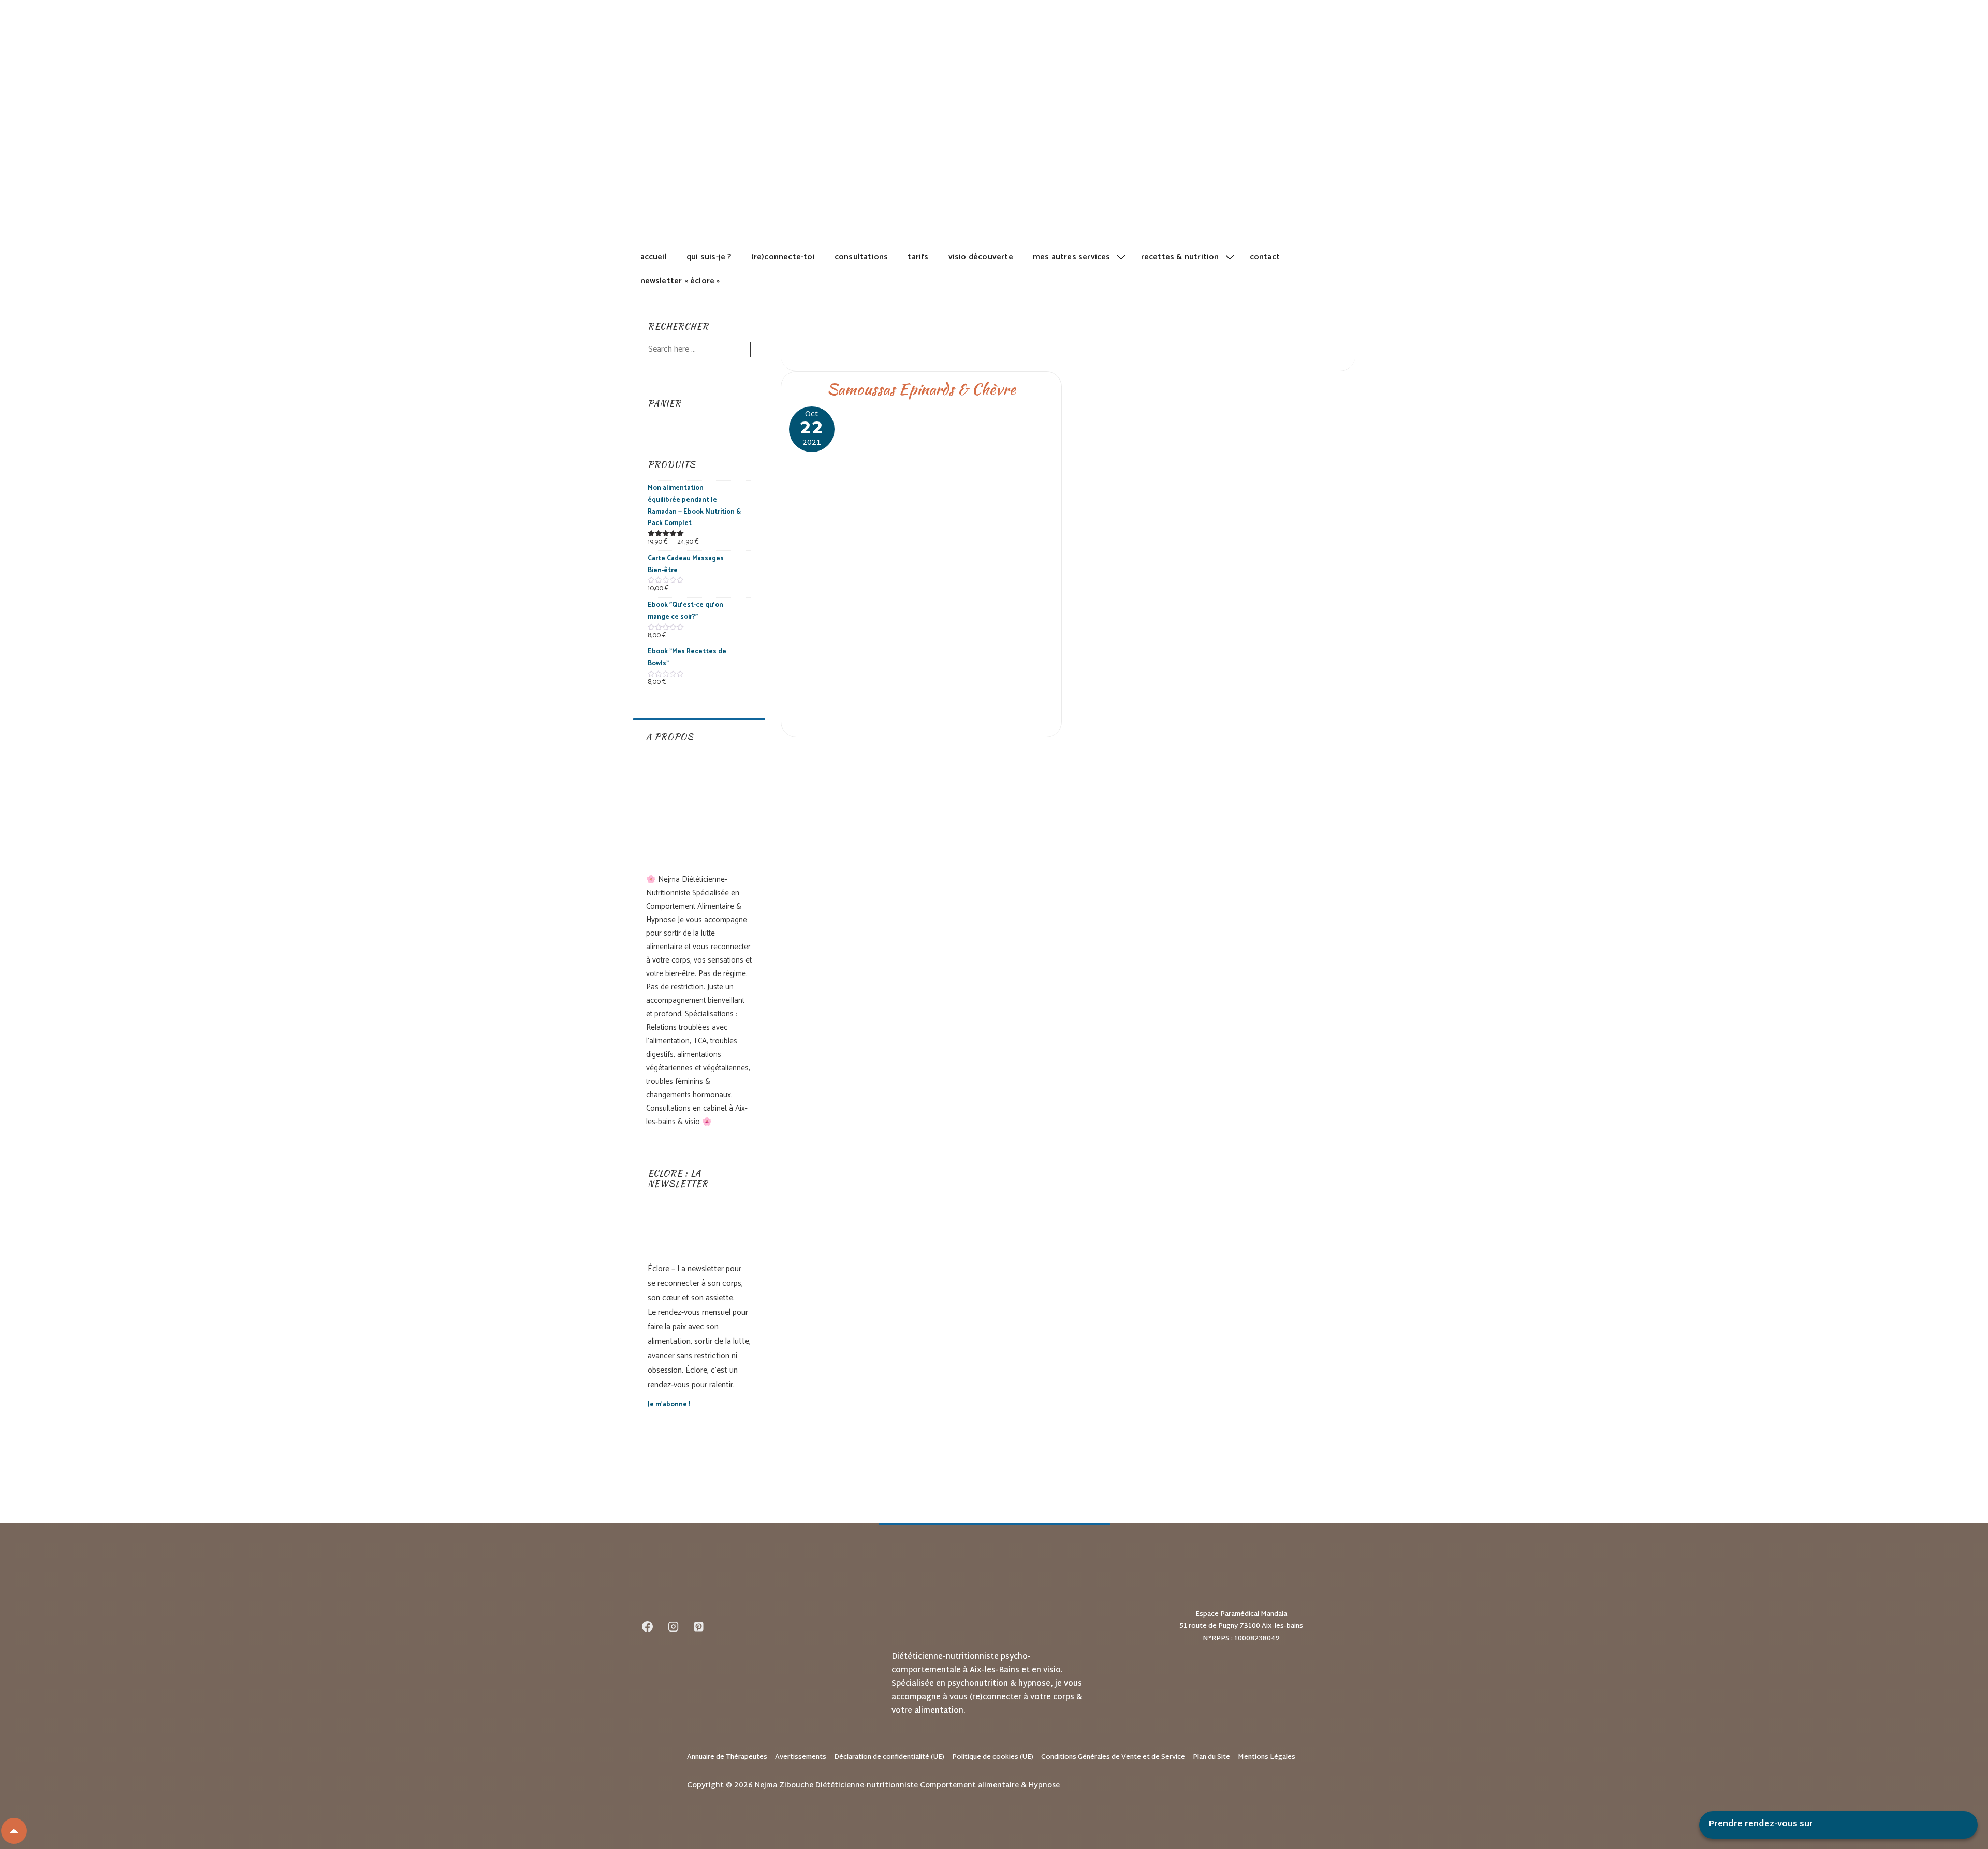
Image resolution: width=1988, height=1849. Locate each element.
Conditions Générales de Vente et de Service (1113, 1757)
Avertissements (801, 1757)
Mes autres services (1072, 257)
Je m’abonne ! (669, 1404)
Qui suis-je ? (709, 257)
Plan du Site (1211, 1757)
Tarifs (918, 257)
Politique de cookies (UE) (993, 1757)
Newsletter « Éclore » (680, 281)
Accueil (654, 257)
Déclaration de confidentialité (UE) (889, 1757)
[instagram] (673, 1627)
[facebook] (648, 1627)
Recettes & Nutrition (1180, 257)
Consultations (861, 257)
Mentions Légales (1267, 1757)
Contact (1265, 257)
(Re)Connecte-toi (783, 257)
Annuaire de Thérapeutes (727, 1757)
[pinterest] (699, 1627)
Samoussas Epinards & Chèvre (921, 389)
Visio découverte (981, 257)
